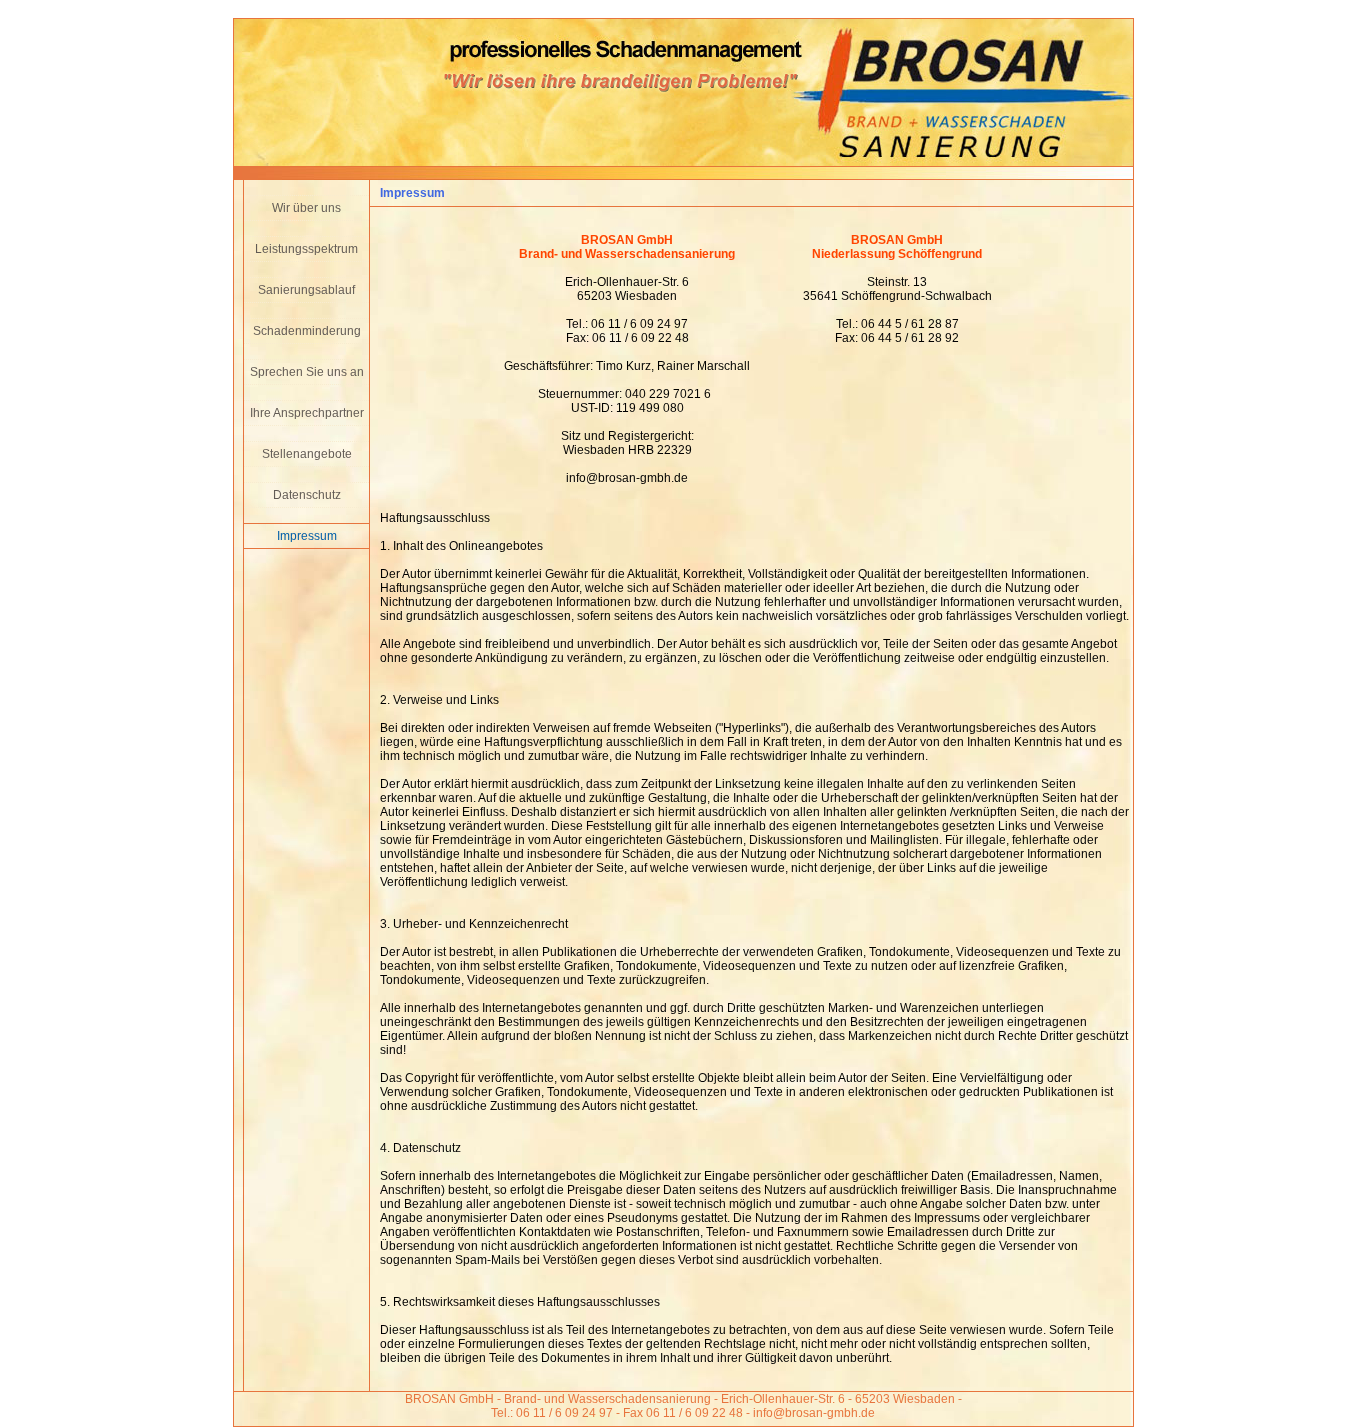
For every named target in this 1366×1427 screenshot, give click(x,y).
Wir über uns (306, 208)
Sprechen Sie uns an (307, 372)
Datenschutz (307, 495)
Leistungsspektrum (306, 249)
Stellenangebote (307, 454)
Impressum (307, 536)
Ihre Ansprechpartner (307, 413)
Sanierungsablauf (306, 290)
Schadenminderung (307, 331)
